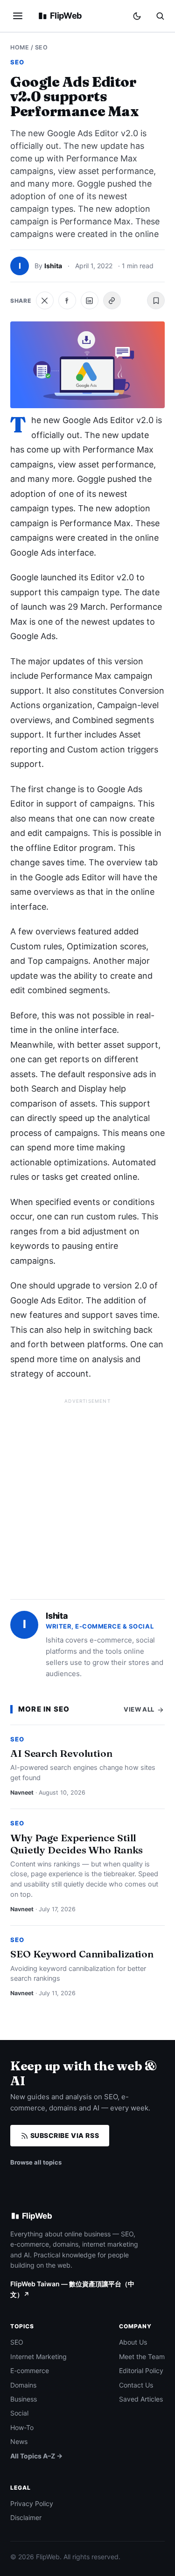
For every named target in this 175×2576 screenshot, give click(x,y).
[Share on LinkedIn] (90, 300)
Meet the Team (142, 2357)
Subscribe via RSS (64, 2135)
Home (20, 47)
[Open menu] (18, 16)
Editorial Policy (141, 2371)
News (19, 2441)
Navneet (22, 1793)
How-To (22, 2427)
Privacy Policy (32, 2503)
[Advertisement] (87, 1495)
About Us (133, 2342)
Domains (23, 2385)
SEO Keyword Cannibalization (82, 1954)
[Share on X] (45, 300)
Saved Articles (141, 2399)
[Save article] (156, 300)
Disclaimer (26, 2517)
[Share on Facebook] (67, 300)
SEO (42, 47)
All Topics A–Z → (36, 2456)
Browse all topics (36, 2162)
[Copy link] (112, 300)
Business (24, 2399)
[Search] (160, 16)
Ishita (53, 266)
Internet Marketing (38, 2357)
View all (140, 1709)
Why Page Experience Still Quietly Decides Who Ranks (77, 1844)
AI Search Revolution (61, 1753)
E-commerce (30, 2371)
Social (19, 2413)
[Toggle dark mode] (137, 16)
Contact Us (136, 2385)
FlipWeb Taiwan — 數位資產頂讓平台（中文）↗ (72, 2289)
